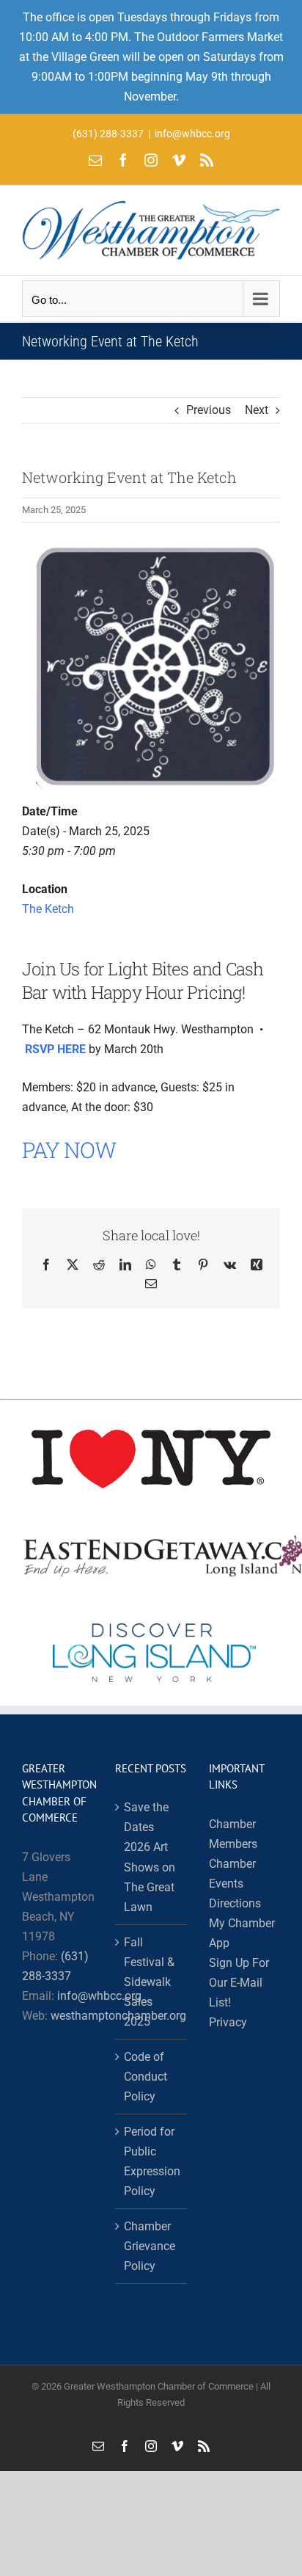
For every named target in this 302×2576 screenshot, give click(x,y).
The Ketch (48, 909)
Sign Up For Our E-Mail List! (239, 1983)
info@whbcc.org (192, 134)
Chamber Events (232, 1874)
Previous (209, 410)
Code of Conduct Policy (146, 2077)
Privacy (228, 2022)
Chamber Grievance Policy (150, 2246)
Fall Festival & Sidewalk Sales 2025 (149, 1982)
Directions (235, 1903)
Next (257, 410)
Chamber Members (233, 1834)
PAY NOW (69, 1150)
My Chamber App (242, 1933)
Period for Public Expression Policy (151, 2161)
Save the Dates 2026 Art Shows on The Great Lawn (150, 1857)
